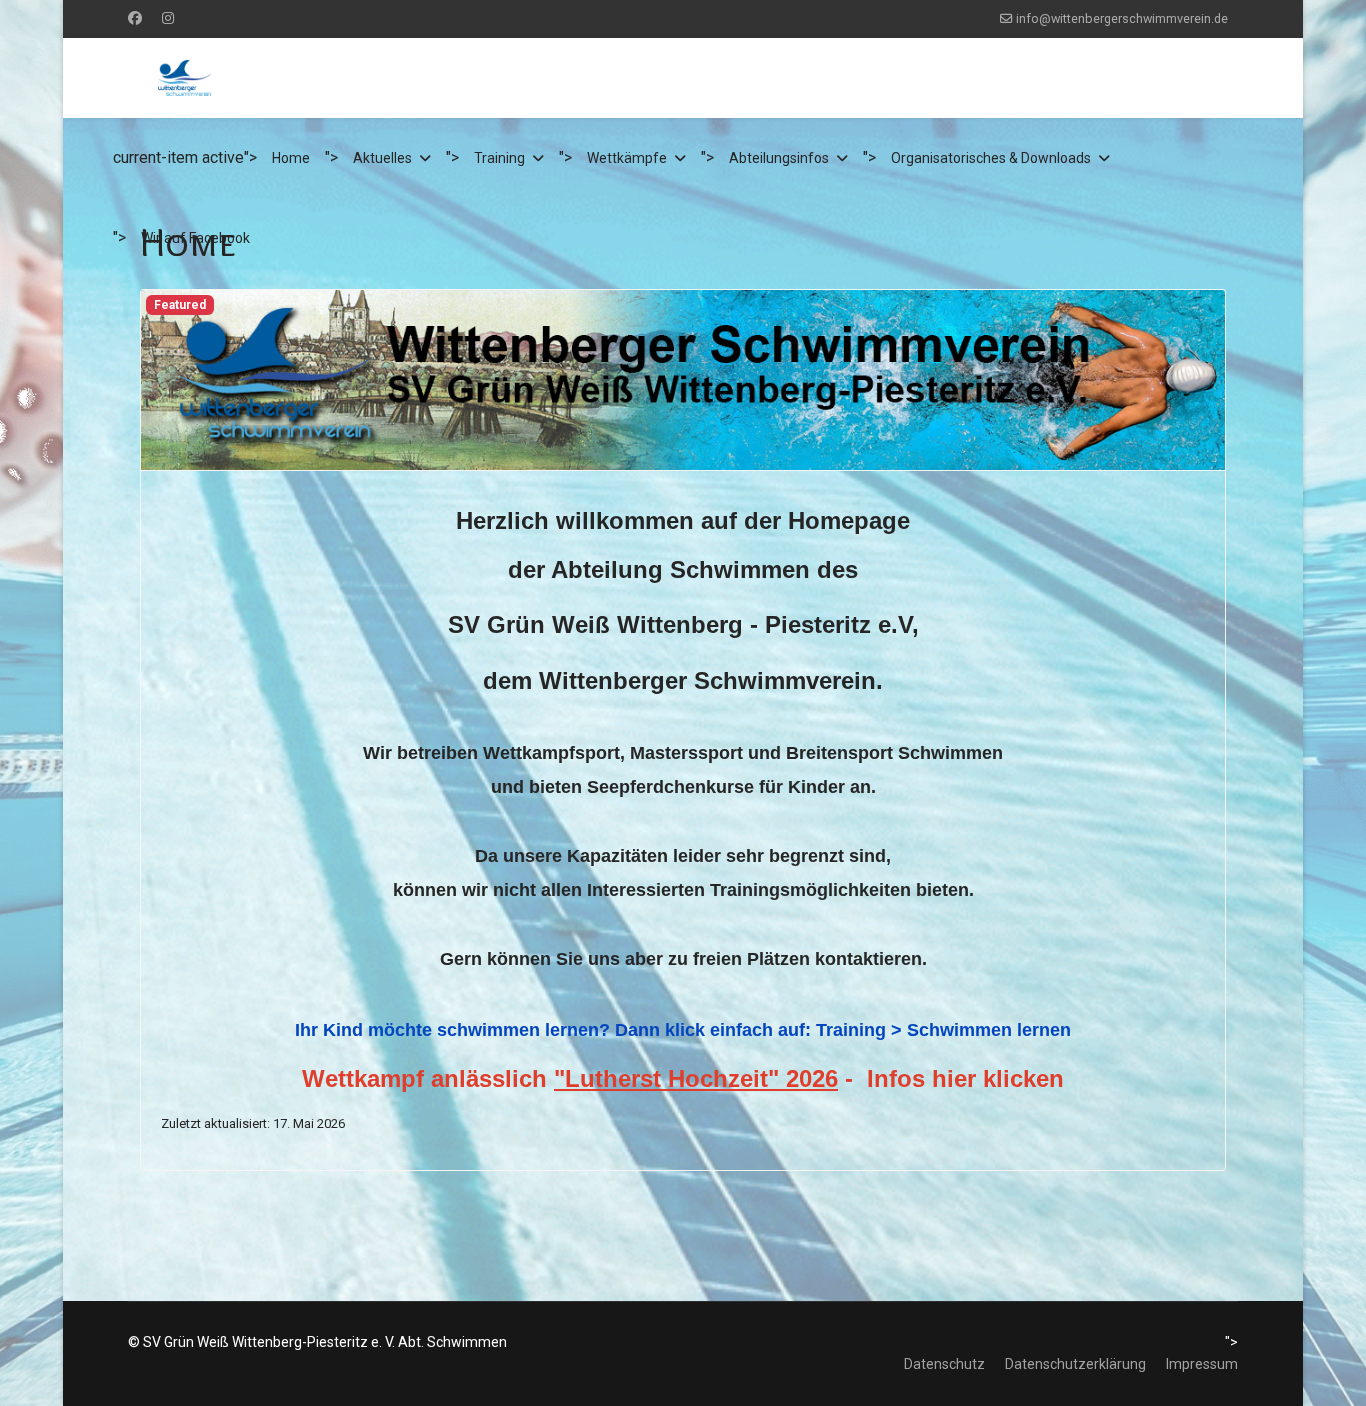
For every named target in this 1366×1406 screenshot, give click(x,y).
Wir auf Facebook (195, 238)
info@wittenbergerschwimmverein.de (1122, 18)
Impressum (1202, 1364)
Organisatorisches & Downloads (991, 158)
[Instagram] (168, 18)
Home (291, 158)
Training (499, 158)
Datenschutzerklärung (1075, 1364)
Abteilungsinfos (779, 158)
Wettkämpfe (627, 158)
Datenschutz (944, 1364)
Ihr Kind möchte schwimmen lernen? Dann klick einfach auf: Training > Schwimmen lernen (683, 1030)
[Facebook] (135, 18)
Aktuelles (382, 158)
